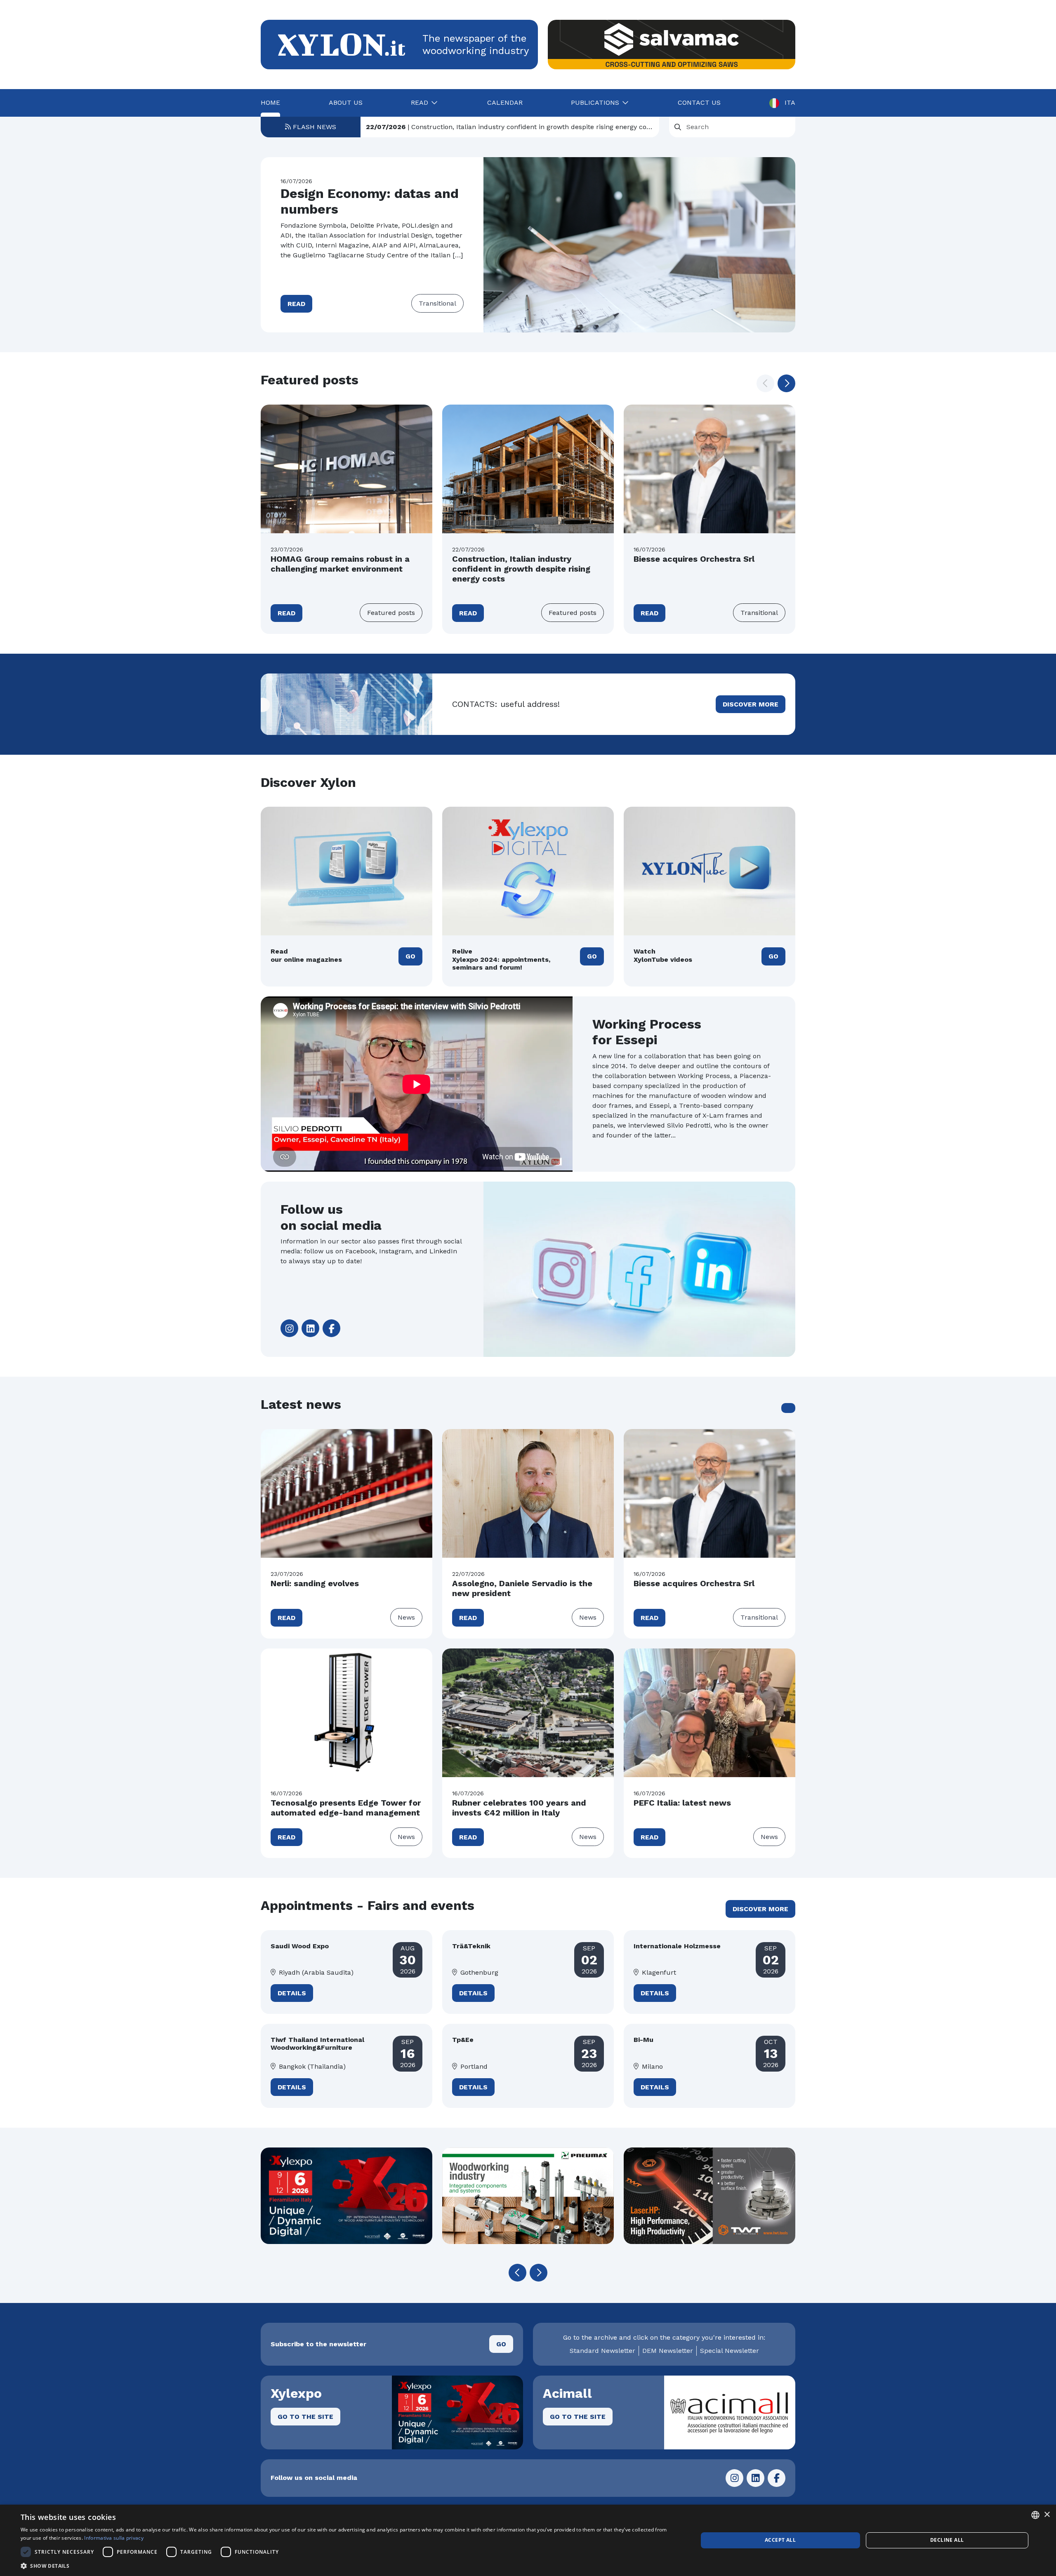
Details (292, 1993)
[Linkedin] (310, 1328)
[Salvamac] (672, 45)
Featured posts (391, 613)
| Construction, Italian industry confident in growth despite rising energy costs (510, 127)
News (406, 1617)
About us (346, 102)
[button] (786, 383)
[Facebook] (331, 1328)
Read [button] (420, 102)
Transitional (437, 303)
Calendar (505, 102)
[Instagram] (289, 1328)
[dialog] (528, 2540)
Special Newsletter (730, 2351)
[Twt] (709, 2196)
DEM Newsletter (668, 2351)
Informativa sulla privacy (114, 2538)
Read (296, 304)
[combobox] (1035, 2515)
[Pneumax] (528, 2196)
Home (270, 102)
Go (410, 956)
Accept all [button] (780, 2540)
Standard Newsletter (602, 2351)
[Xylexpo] (346, 2196)
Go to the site (305, 2417)
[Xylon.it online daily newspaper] (342, 44)
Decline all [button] (947, 2540)
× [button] (1047, 2515)
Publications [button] (595, 102)
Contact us (699, 102)
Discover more (751, 704)
